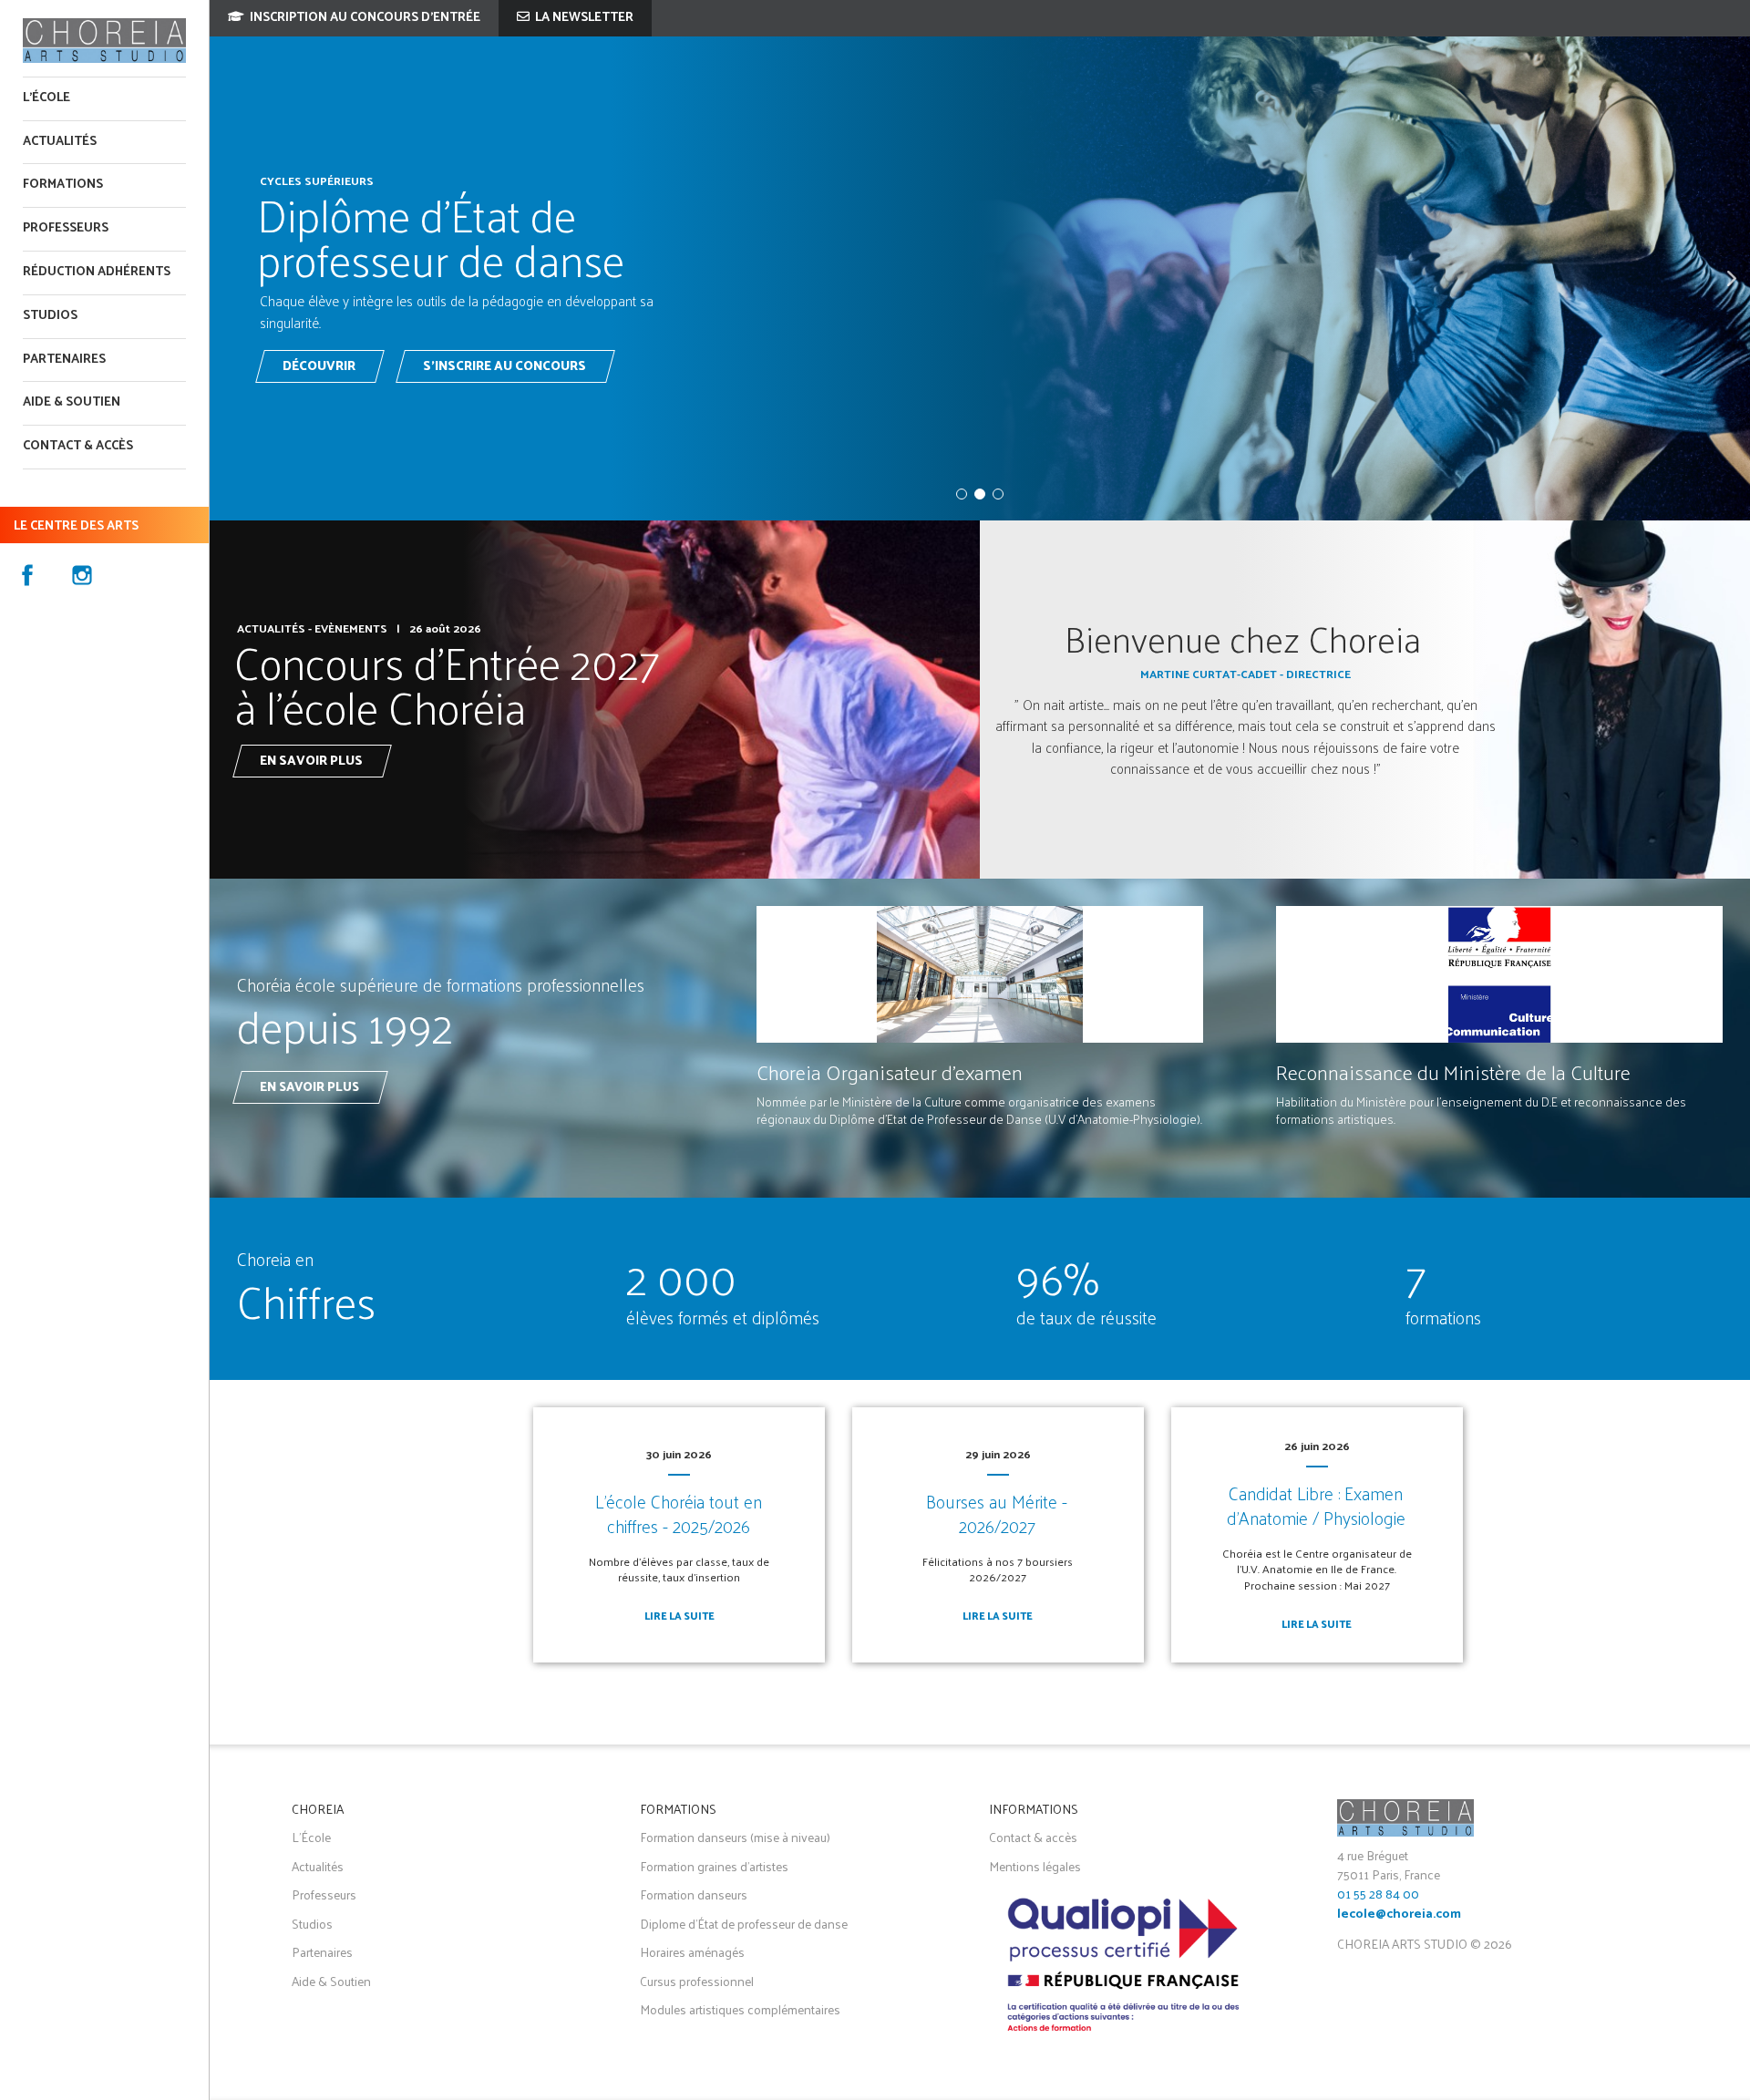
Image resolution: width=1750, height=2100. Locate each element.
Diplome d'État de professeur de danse (744, 1924)
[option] (980, 278)
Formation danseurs (694, 1894)
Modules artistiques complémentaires (740, 2009)
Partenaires (64, 360)
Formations (63, 185)
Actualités (60, 142)
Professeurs (66, 228)
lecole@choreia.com (1399, 1915)
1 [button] (962, 494)
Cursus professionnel (697, 1981)
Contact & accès (78, 446)
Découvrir (319, 367)
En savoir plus (311, 762)
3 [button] (998, 494)
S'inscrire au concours (504, 367)
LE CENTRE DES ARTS (76, 526)
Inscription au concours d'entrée (364, 18)
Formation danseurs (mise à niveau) (735, 1837)
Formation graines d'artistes (714, 1866)
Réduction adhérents (97, 272)
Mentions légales (1035, 1866)
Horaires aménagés (692, 1952)
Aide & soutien (72, 402)
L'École (46, 98)
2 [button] (980, 494)
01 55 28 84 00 (1378, 1894)
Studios (50, 316)
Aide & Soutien (331, 1981)
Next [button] (1732, 278)
